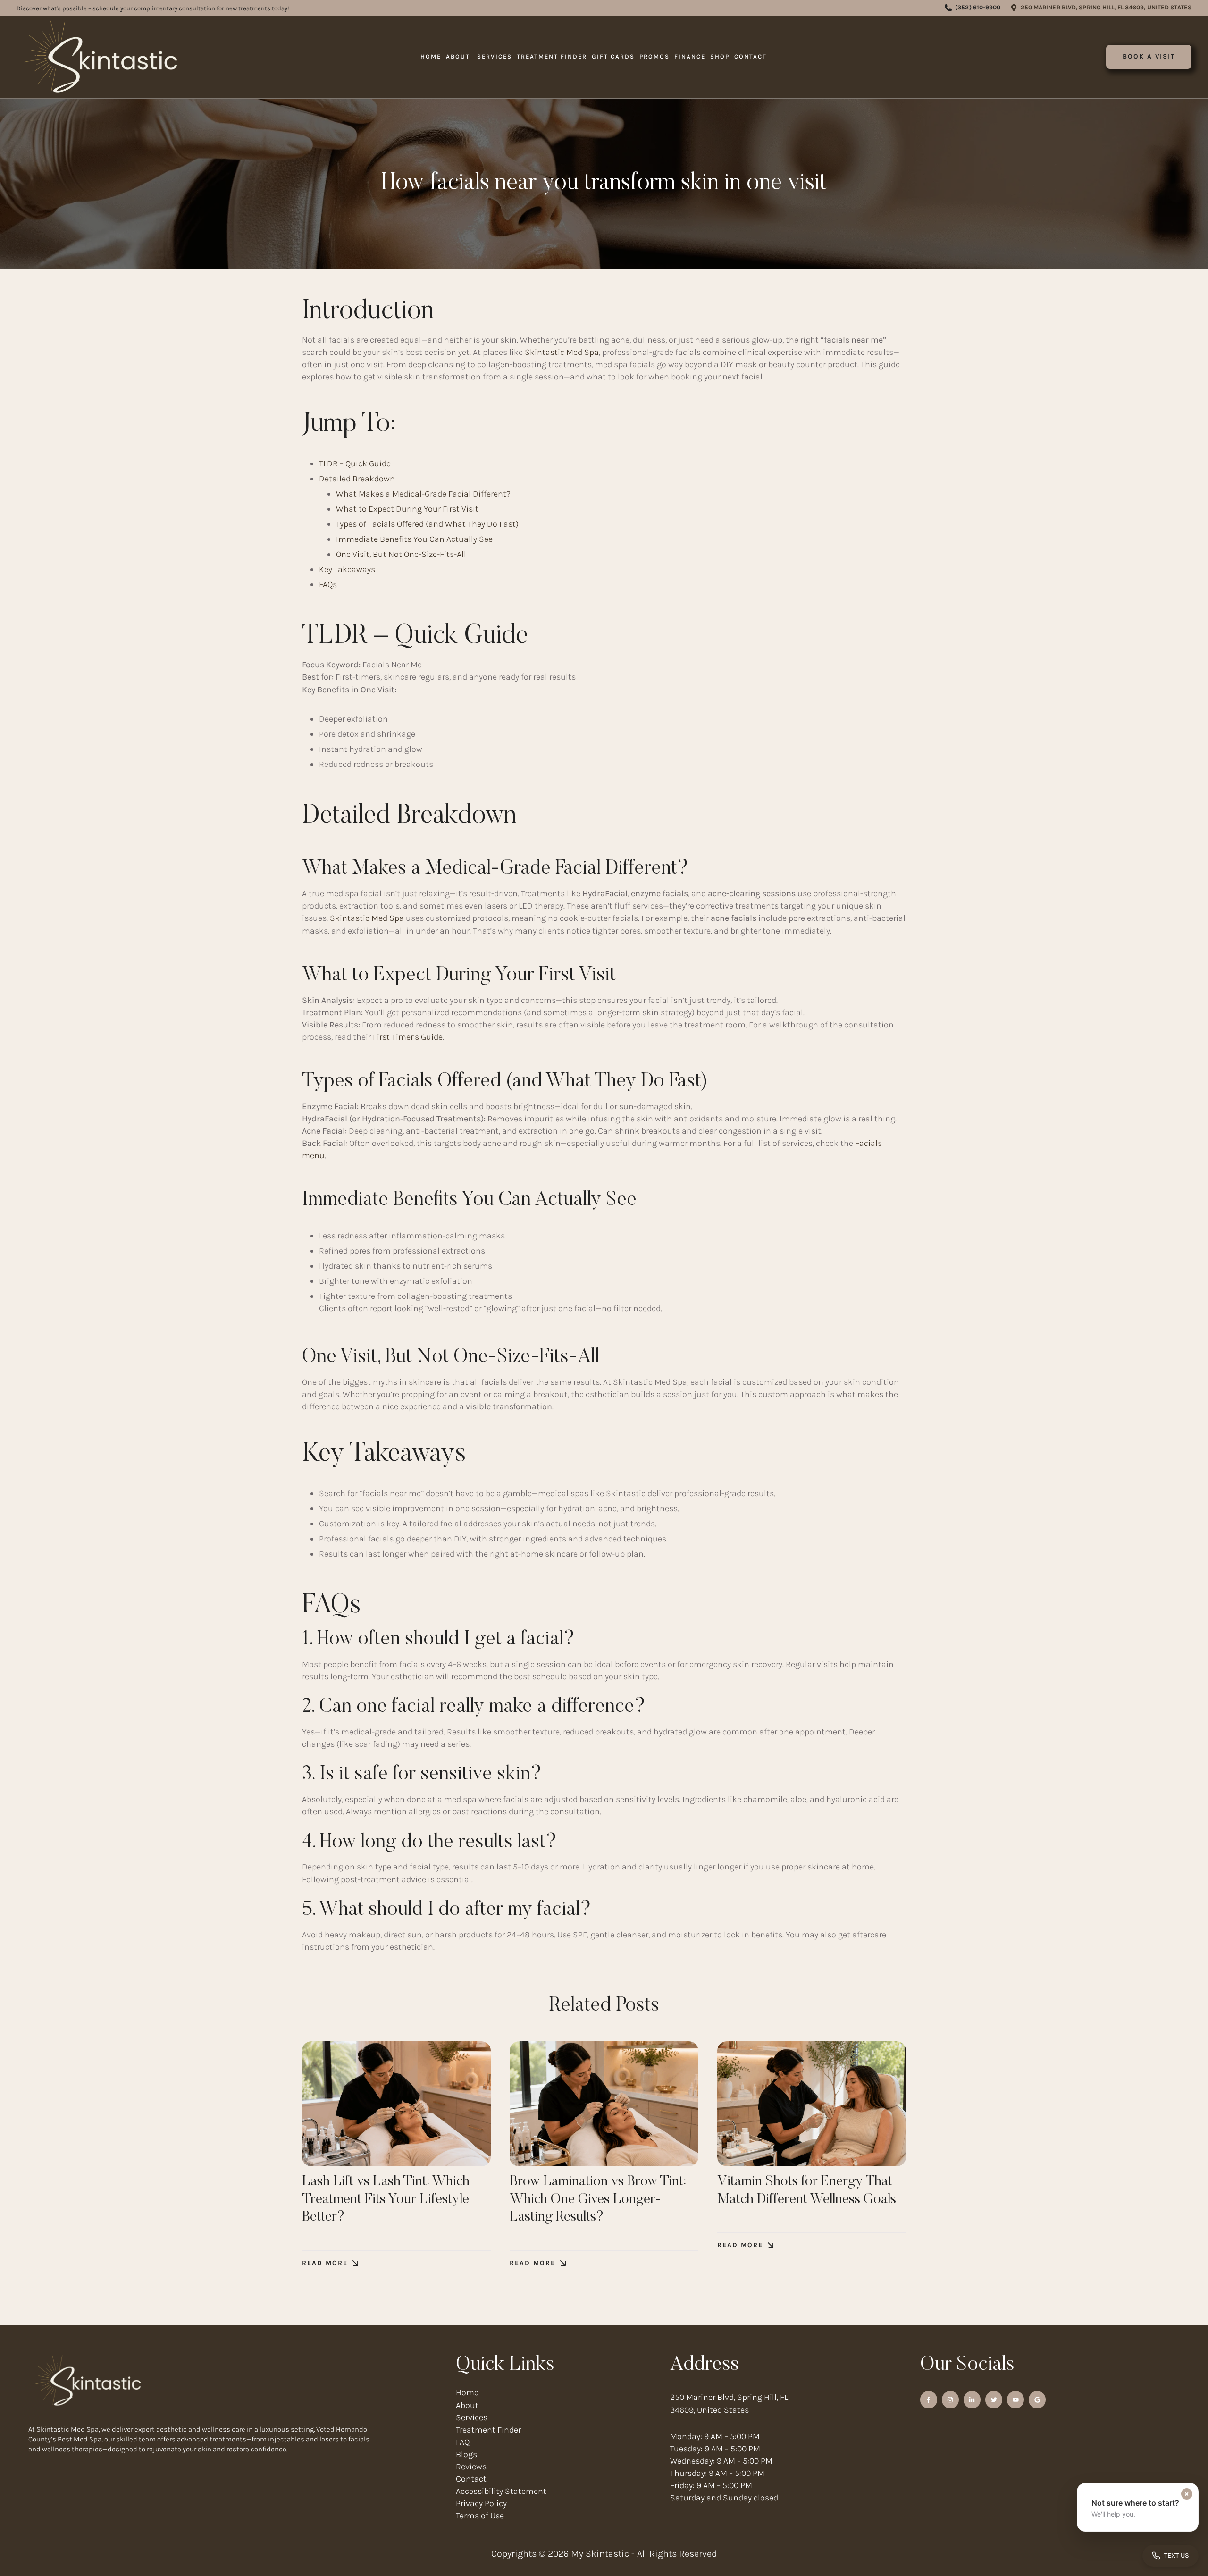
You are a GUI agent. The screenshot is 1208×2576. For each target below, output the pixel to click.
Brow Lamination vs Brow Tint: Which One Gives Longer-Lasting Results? (598, 2200)
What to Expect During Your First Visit (407, 509)
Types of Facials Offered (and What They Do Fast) (427, 524)
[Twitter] (994, 2399)
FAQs (328, 584)
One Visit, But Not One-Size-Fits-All (401, 554)
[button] (973, 8)
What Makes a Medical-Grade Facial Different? (423, 494)
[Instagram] (950, 2399)
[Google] (1037, 2399)
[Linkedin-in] (972, 2399)
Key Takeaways (347, 569)
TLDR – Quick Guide (355, 463)
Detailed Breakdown (357, 479)
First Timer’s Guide (408, 1037)
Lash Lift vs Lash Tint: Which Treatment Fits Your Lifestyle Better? (386, 2200)
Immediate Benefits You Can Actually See (414, 539)
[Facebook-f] (929, 2399)
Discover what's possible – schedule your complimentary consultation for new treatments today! (153, 8)
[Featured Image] (396, 2104)
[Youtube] (1015, 2399)
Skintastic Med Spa (562, 352)
